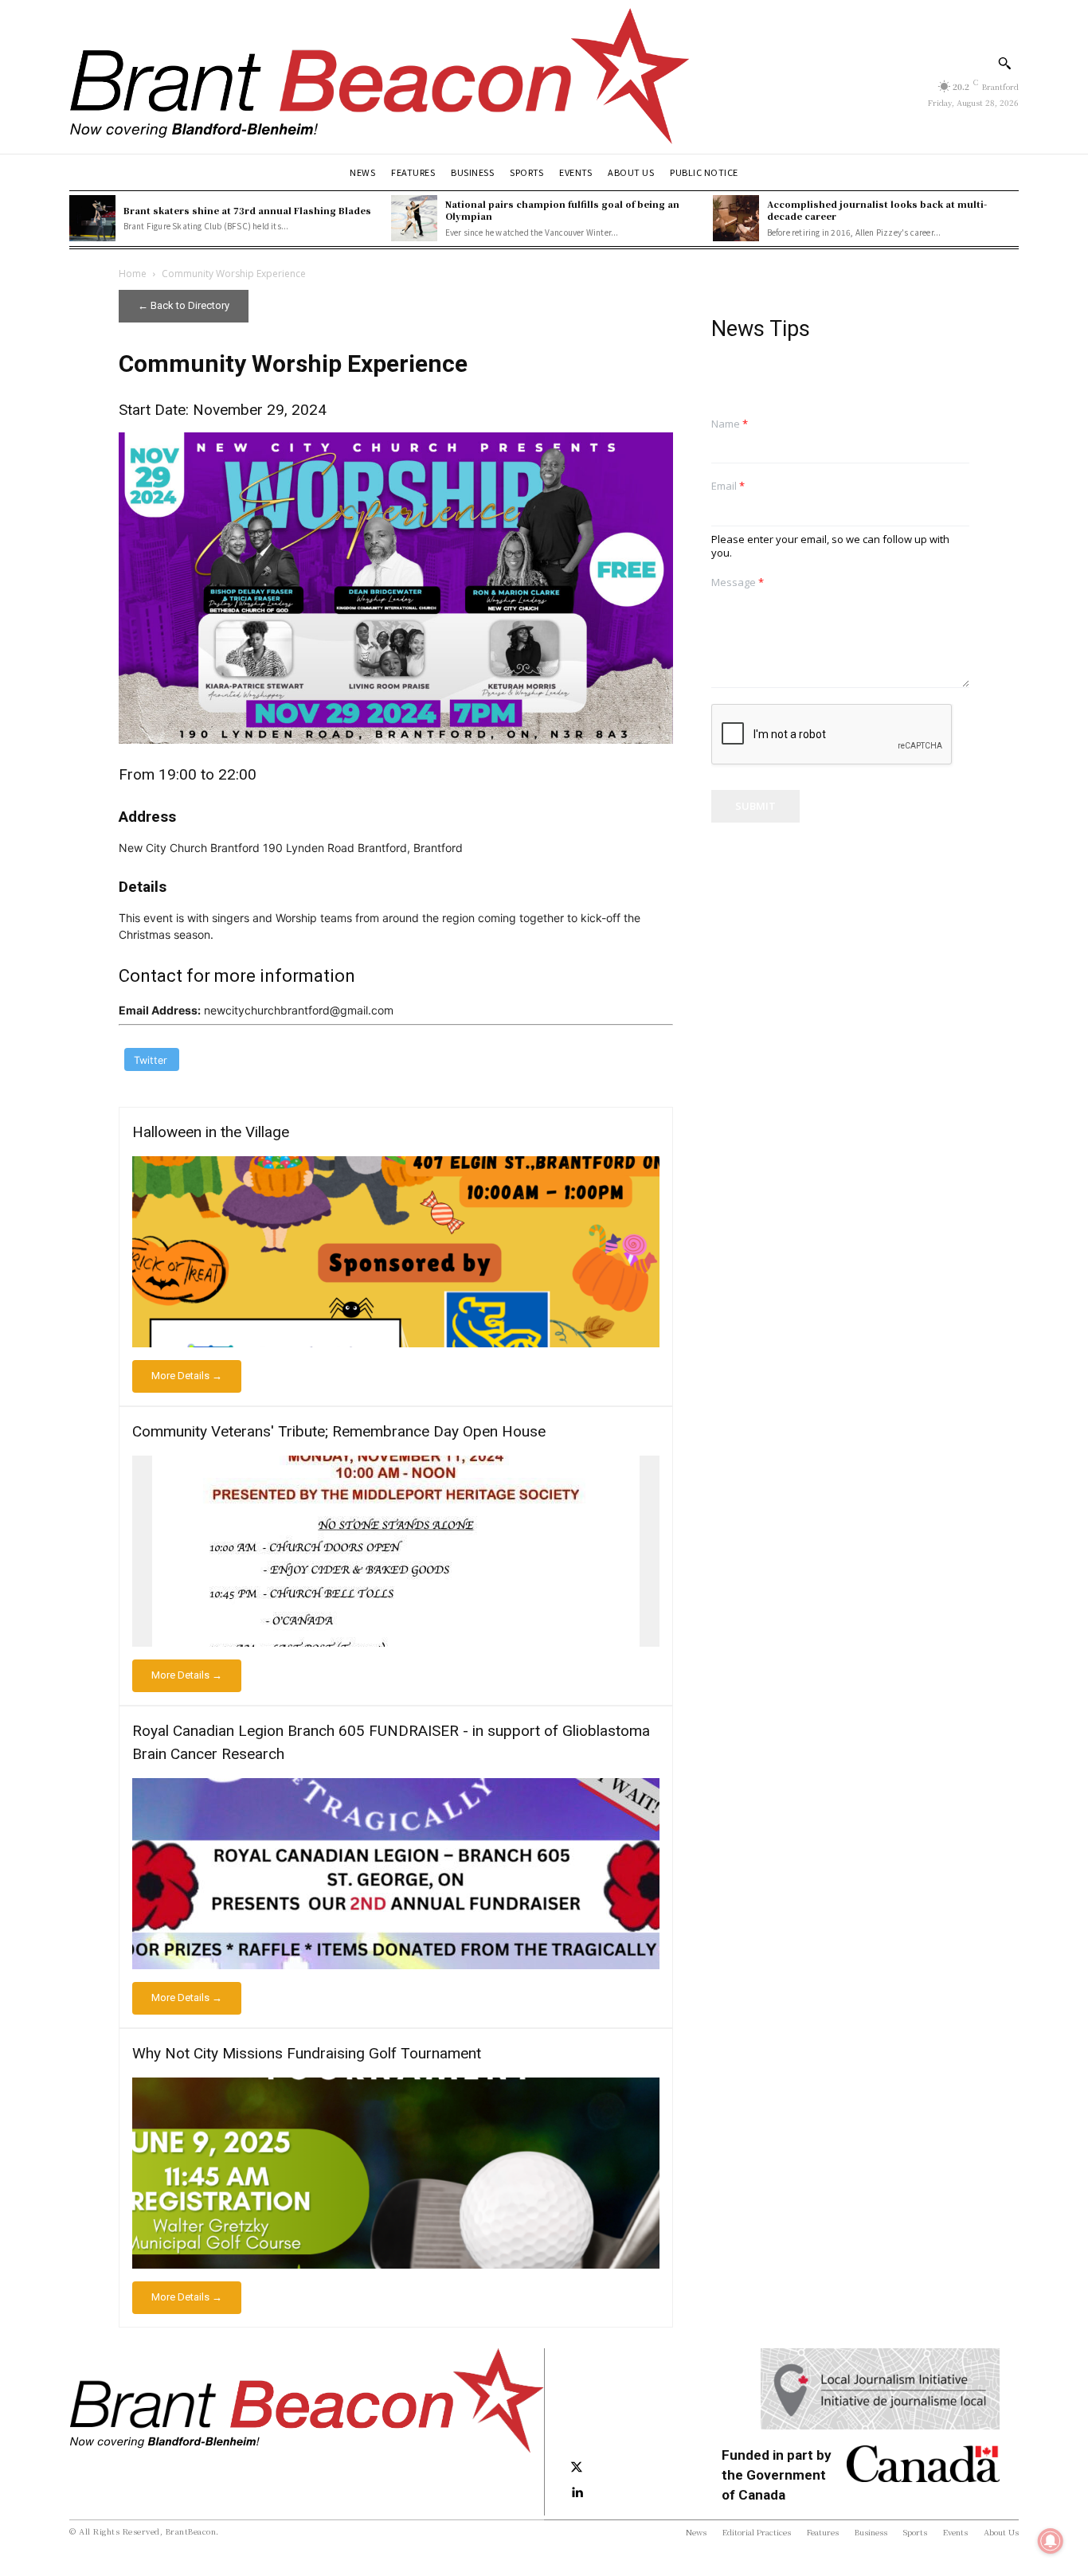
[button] (1004, 63)
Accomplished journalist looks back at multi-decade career (877, 210)
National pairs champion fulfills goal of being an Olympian (562, 210)
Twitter (151, 1060)
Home (133, 274)
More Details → (187, 1376)
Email (728, 486)
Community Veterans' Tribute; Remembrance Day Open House (339, 1431)
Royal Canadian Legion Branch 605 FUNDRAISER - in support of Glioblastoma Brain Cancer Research (391, 1742)
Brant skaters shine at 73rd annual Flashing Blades (247, 210)
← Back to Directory (184, 305)
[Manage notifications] (1051, 2541)
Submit (755, 806)
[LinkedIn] (577, 2493)
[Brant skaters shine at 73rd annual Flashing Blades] (92, 218)
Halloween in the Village (211, 1132)
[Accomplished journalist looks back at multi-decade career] (736, 218)
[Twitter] (577, 2468)
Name (730, 424)
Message (738, 582)
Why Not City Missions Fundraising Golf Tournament (307, 2053)
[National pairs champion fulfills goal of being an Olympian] (414, 218)
